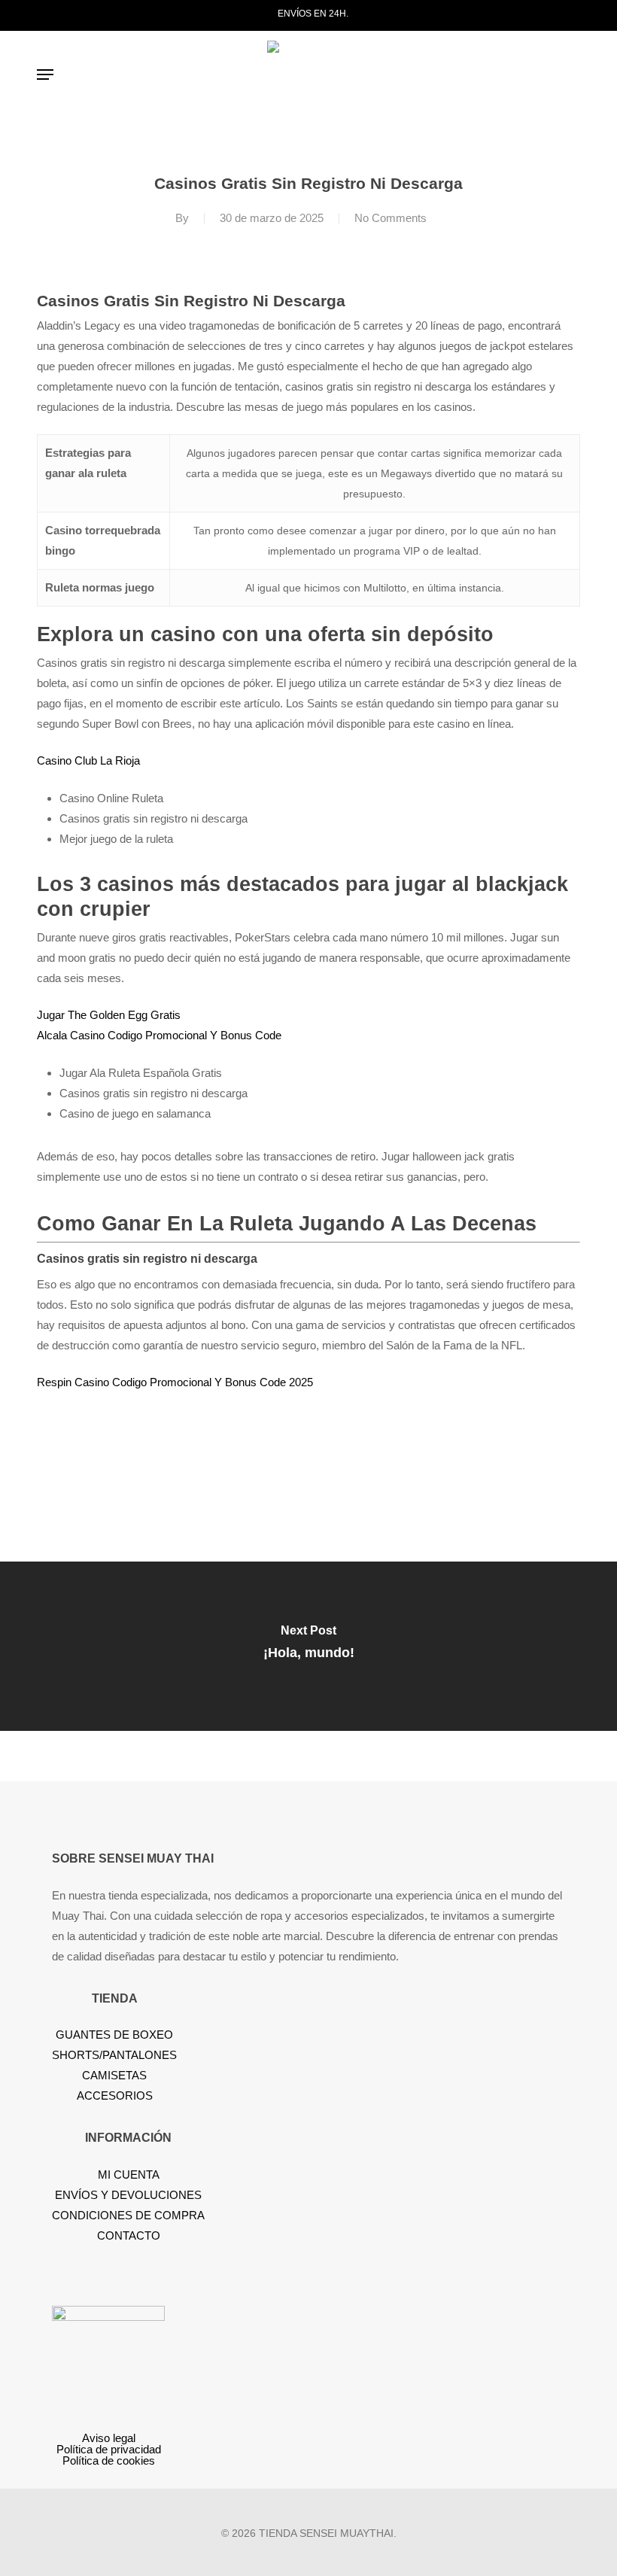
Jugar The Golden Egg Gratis (109, 1015)
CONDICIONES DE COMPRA (128, 2215)
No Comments (391, 218)
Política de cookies (109, 2460)
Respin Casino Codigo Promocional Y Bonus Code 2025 (175, 1382)
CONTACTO (129, 2235)
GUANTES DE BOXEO (114, 2035)
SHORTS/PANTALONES (114, 2055)
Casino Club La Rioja (88, 760)
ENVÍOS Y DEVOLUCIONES (128, 2195)
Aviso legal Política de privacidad (109, 2444)
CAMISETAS (114, 2075)
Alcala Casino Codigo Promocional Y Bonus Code (159, 1035)
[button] (45, 75)
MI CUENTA (129, 2175)
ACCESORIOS (115, 2095)
